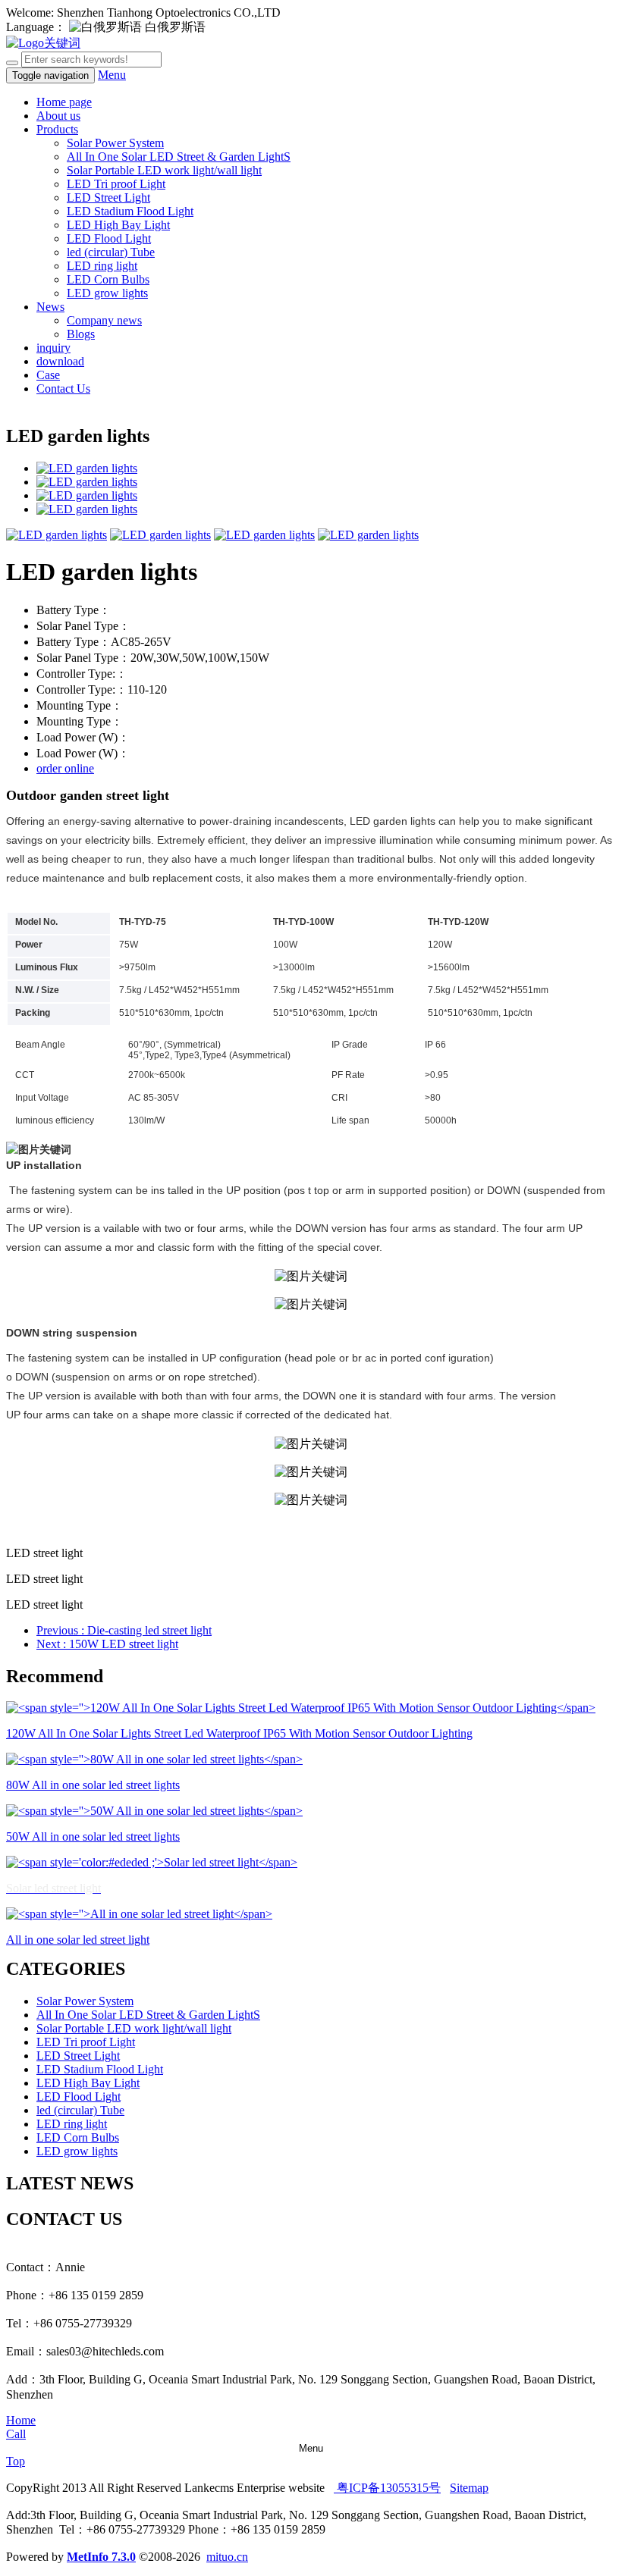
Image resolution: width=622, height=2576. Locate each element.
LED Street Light (108, 197)
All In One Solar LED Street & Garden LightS (179, 157)
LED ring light (102, 266)
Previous (124, 1630)
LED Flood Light (109, 238)
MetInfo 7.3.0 (101, 2557)
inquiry (53, 348)
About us (58, 116)
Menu (112, 75)
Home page (64, 102)
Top (16, 2461)
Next (107, 1644)
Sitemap (469, 2488)
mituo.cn (227, 2557)
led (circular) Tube (111, 252)
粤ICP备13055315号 (387, 2488)
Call (16, 2434)
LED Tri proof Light (116, 184)
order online (65, 768)
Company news (104, 320)
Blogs (81, 334)
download (60, 361)
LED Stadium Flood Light (130, 211)
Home (21, 2420)
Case (48, 375)
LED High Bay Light (118, 225)
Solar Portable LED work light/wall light (164, 170)
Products (57, 129)
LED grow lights (107, 293)
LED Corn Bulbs (108, 279)
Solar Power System (115, 143)
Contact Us (63, 389)
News (50, 307)
